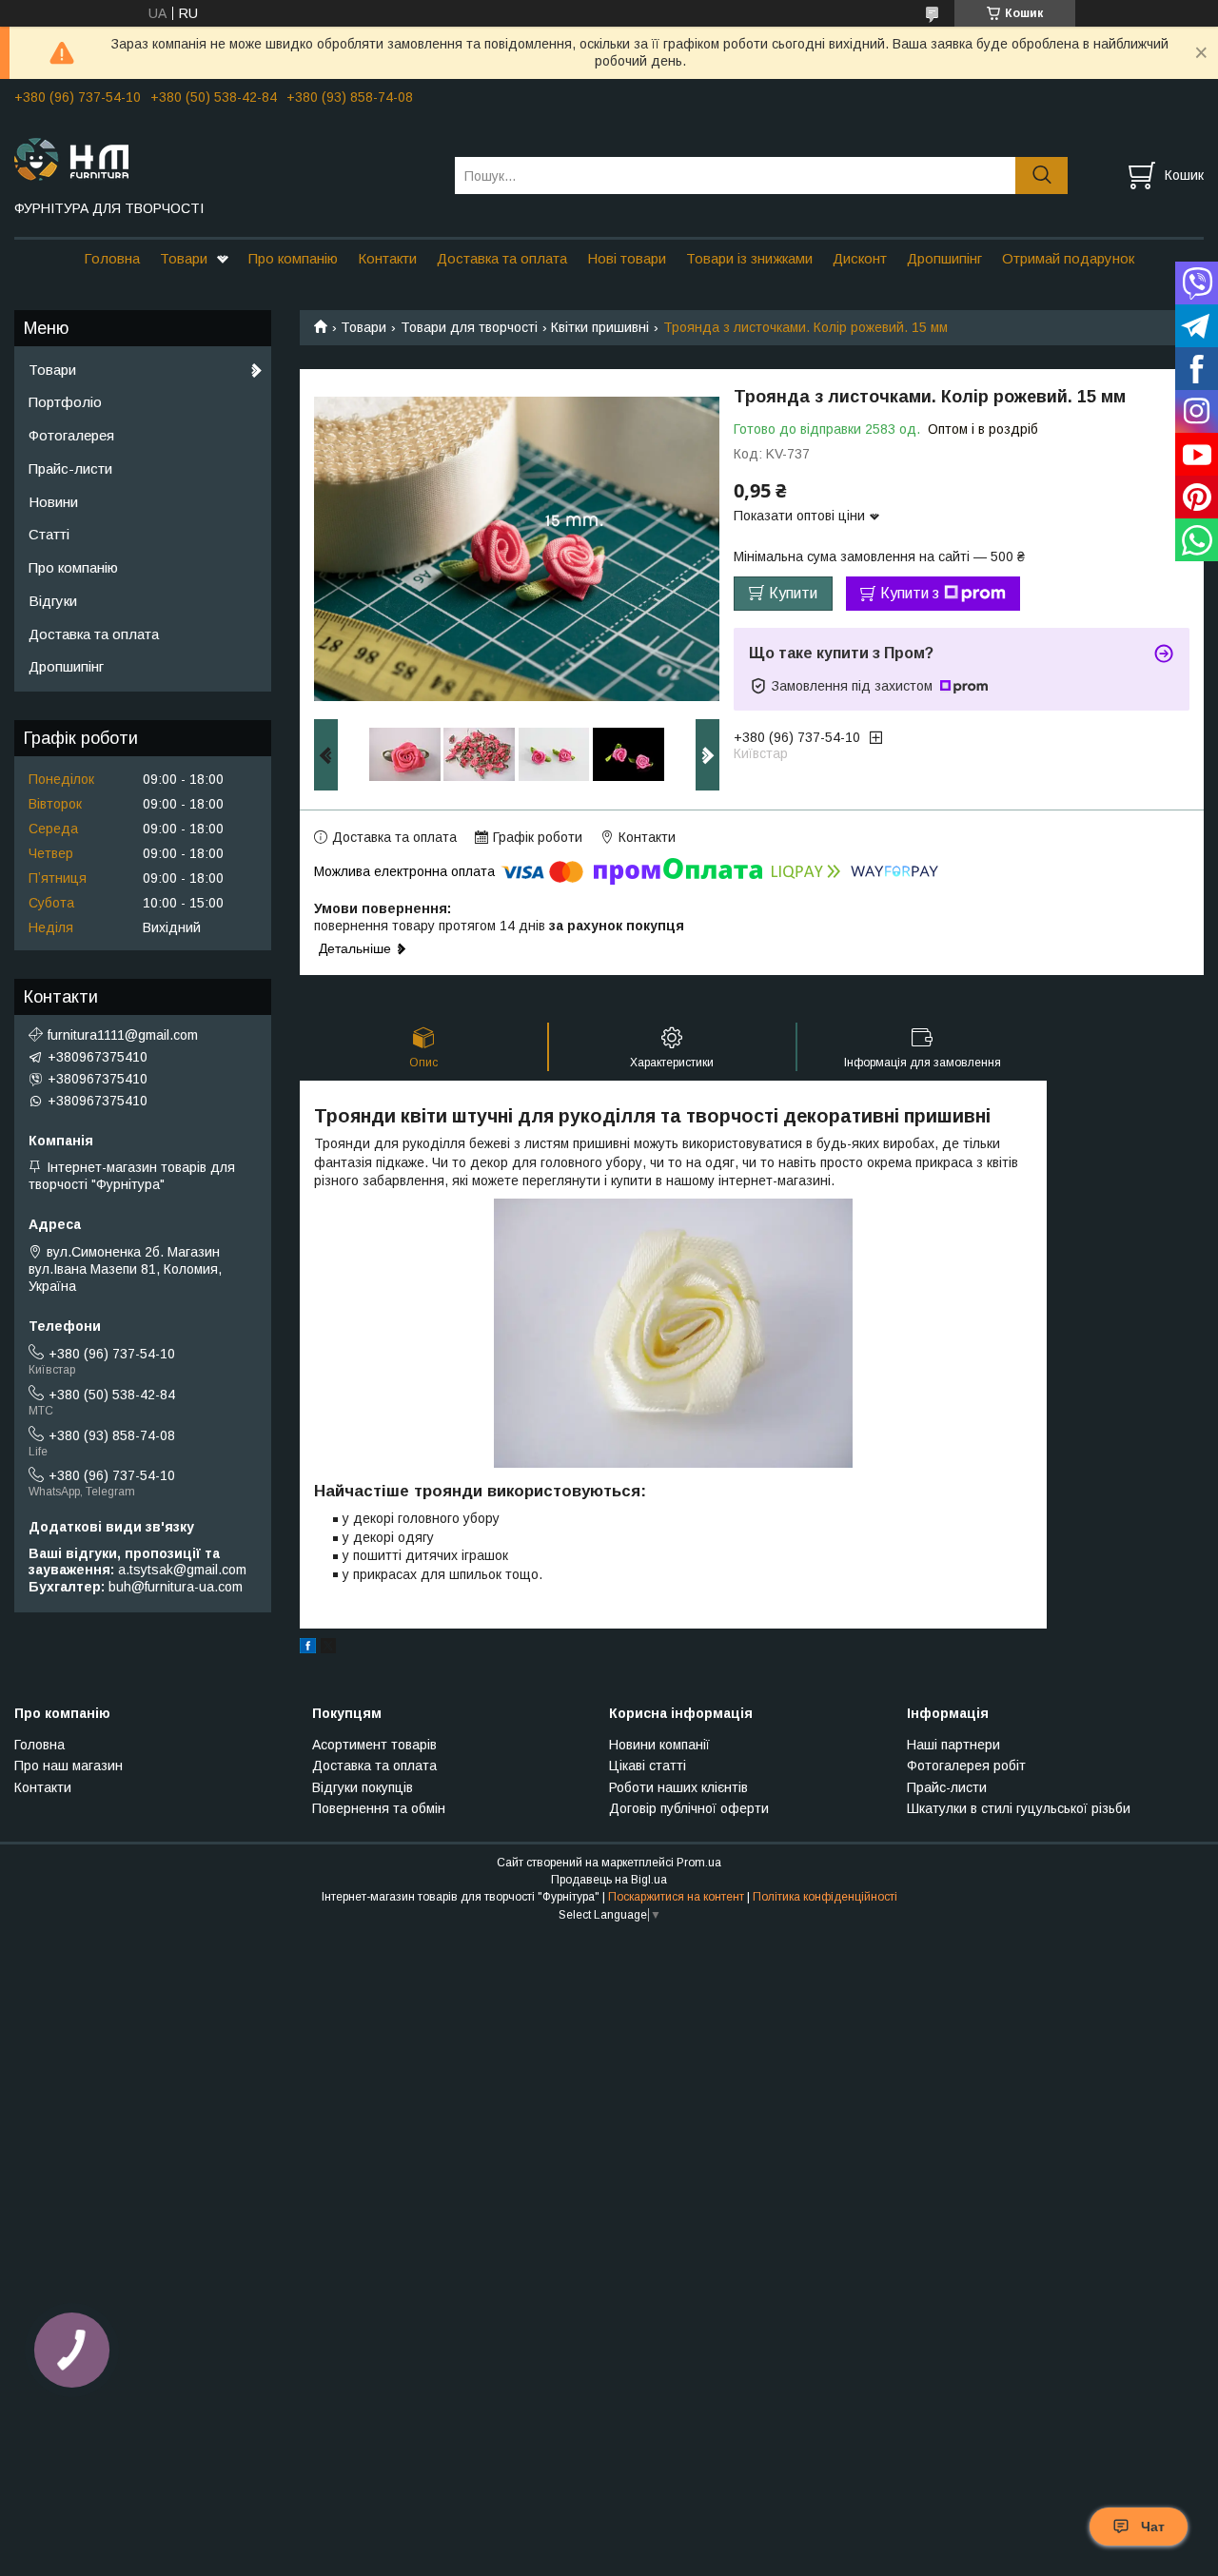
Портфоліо (65, 402)
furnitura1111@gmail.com (123, 1035)
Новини (53, 502)
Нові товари (627, 258)
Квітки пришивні (600, 327)
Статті (49, 534)
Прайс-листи (70, 468)
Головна (112, 258)
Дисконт (860, 258)
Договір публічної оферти (689, 1808)
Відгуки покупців (363, 1787)
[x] (328, 1649)
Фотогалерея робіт (966, 1766)
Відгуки (53, 601)
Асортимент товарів (374, 1745)
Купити (793, 593)
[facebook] (308, 1649)
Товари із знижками (749, 258)
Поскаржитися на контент (676, 1897)
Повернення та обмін (379, 1808)
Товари (184, 258)
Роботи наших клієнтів (678, 1787)
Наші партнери (953, 1745)
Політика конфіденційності (825, 1897)
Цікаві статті (648, 1766)
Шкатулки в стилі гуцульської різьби (1019, 1808)
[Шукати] (1041, 176)
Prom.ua (699, 1863)
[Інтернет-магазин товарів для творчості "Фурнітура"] (223, 158)
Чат (1153, 2527)
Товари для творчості (469, 327)
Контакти (387, 258)
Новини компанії (659, 1745)
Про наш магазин (69, 1766)
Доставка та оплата (502, 258)
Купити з (910, 593)
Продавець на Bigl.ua (609, 1880)
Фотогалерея (71, 435)
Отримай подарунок (1068, 258)
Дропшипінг (944, 258)
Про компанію (293, 258)
